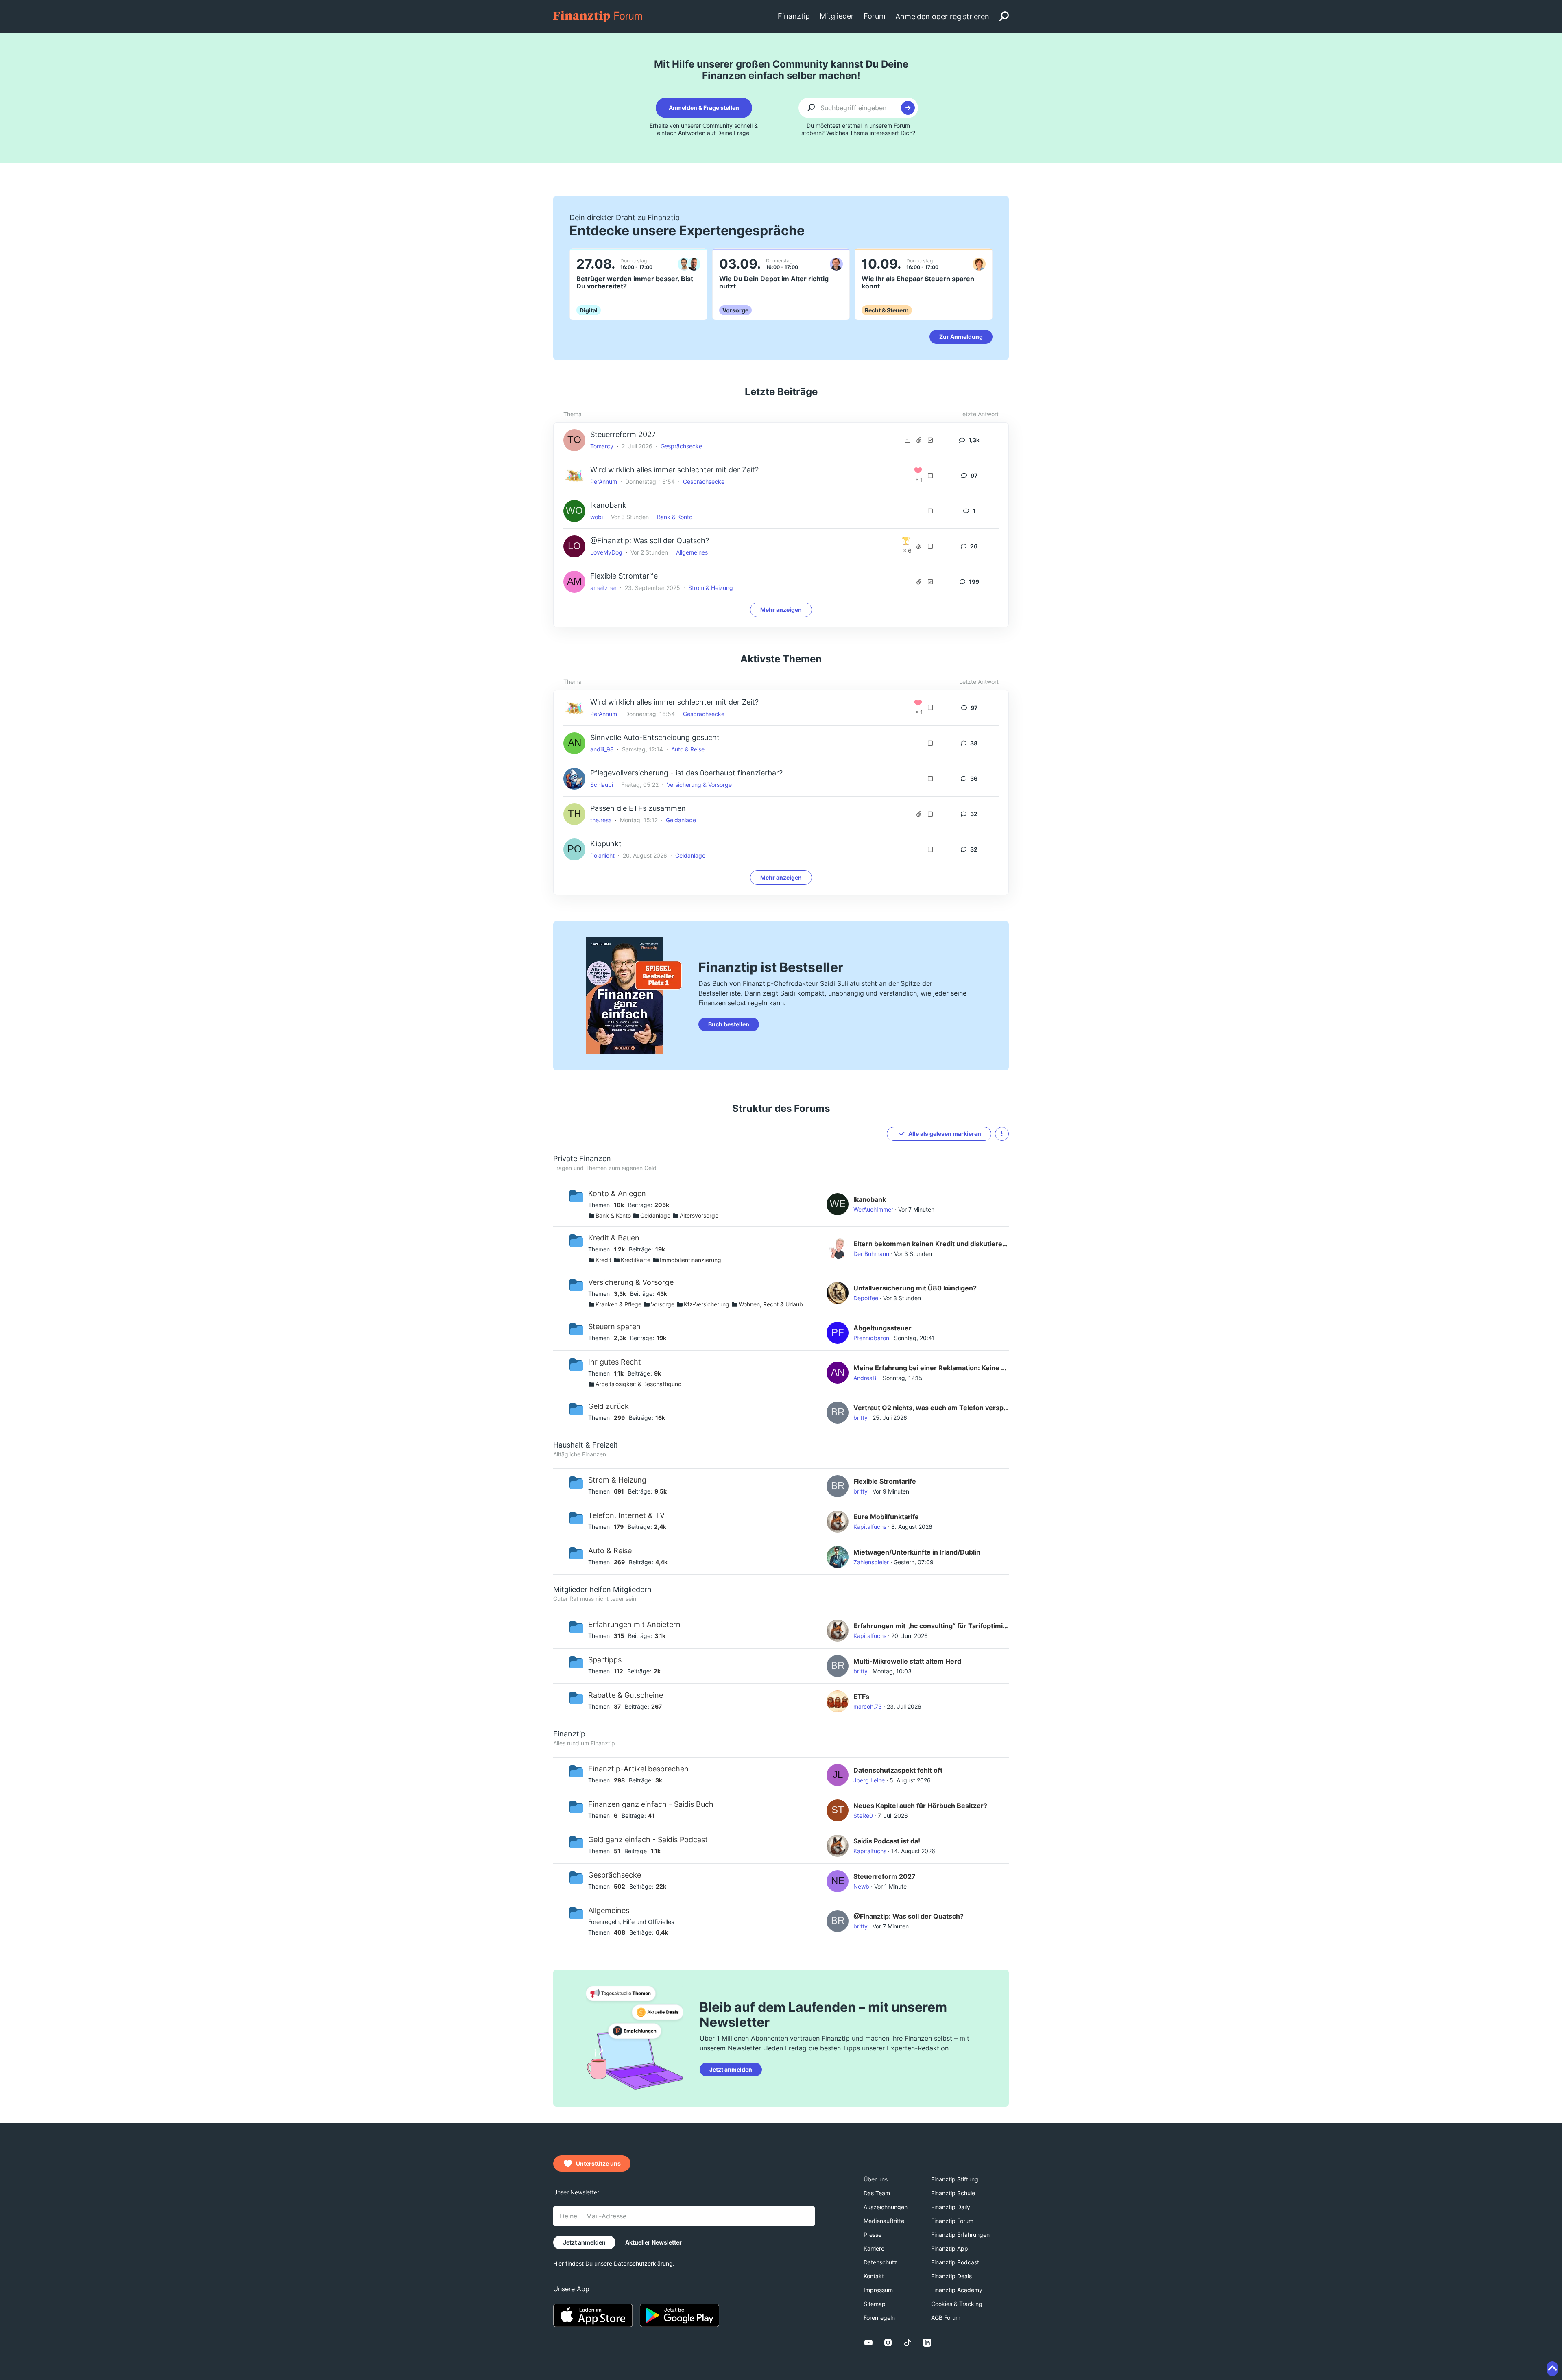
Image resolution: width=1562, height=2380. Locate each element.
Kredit (603, 1260)
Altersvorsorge (699, 1215)
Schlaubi (602, 785)
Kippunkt (606, 844)
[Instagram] (888, 2343)
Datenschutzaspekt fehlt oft (898, 1770)
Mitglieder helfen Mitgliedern (602, 1589)
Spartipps (605, 1660)
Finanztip (569, 1734)
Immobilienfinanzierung (690, 1260)
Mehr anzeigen (781, 610)
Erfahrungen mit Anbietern (634, 1624)
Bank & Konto (675, 517)
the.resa (601, 820)
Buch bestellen (729, 1024)
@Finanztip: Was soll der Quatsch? (650, 540)
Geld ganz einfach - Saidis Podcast (648, 1840)
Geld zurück (609, 1406)
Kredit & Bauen (614, 1238)
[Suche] (1004, 16)
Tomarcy (602, 446)
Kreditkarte (636, 1260)
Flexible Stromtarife (624, 576)
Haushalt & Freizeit (586, 1445)
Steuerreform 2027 (623, 434)
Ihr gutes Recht (615, 1362)
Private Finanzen (582, 1158)
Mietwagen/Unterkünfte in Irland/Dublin (917, 1552)
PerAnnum (604, 481)
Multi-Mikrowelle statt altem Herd (907, 1661)
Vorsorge (663, 1304)
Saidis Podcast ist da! (887, 1841)
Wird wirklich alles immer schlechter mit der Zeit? (674, 470)
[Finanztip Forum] (598, 16)
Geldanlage (681, 820)
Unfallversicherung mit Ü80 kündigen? (915, 1288)
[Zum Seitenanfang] (1552, 2369)
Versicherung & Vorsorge (699, 785)
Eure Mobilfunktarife (886, 1517)
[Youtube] (868, 2343)
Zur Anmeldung (961, 337)
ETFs (861, 1697)
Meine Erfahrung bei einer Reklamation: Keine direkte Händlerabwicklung (931, 1368)
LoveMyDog (606, 552)
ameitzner (603, 588)
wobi (597, 517)
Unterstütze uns (598, 2163)
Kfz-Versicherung (707, 1304)
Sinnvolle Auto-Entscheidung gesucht (655, 737)
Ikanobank (608, 505)
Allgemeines (692, 552)
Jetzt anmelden (731, 2069)
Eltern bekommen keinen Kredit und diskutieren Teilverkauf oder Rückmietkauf (931, 1244)
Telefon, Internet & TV (626, 1515)
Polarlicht (602, 855)
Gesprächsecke (681, 446)
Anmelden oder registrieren (942, 16)
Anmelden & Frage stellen (704, 108)
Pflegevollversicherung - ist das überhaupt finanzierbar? (686, 773)
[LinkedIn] (927, 2343)
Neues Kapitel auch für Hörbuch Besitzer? (920, 1806)
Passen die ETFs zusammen (638, 808)
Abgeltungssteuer (882, 1328)
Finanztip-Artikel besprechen (638, 1769)
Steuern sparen (614, 1326)
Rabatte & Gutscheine (626, 1695)
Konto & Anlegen (617, 1193)
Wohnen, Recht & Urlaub (771, 1304)
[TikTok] (908, 2343)
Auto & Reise (688, 749)
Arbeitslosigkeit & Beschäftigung (639, 1384)
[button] (1002, 1134)
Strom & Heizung (711, 588)
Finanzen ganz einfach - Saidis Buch (651, 1804)
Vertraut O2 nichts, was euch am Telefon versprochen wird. (931, 1408)
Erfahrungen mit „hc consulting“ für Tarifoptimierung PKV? (931, 1626)
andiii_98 (602, 749)
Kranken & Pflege (618, 1304)
